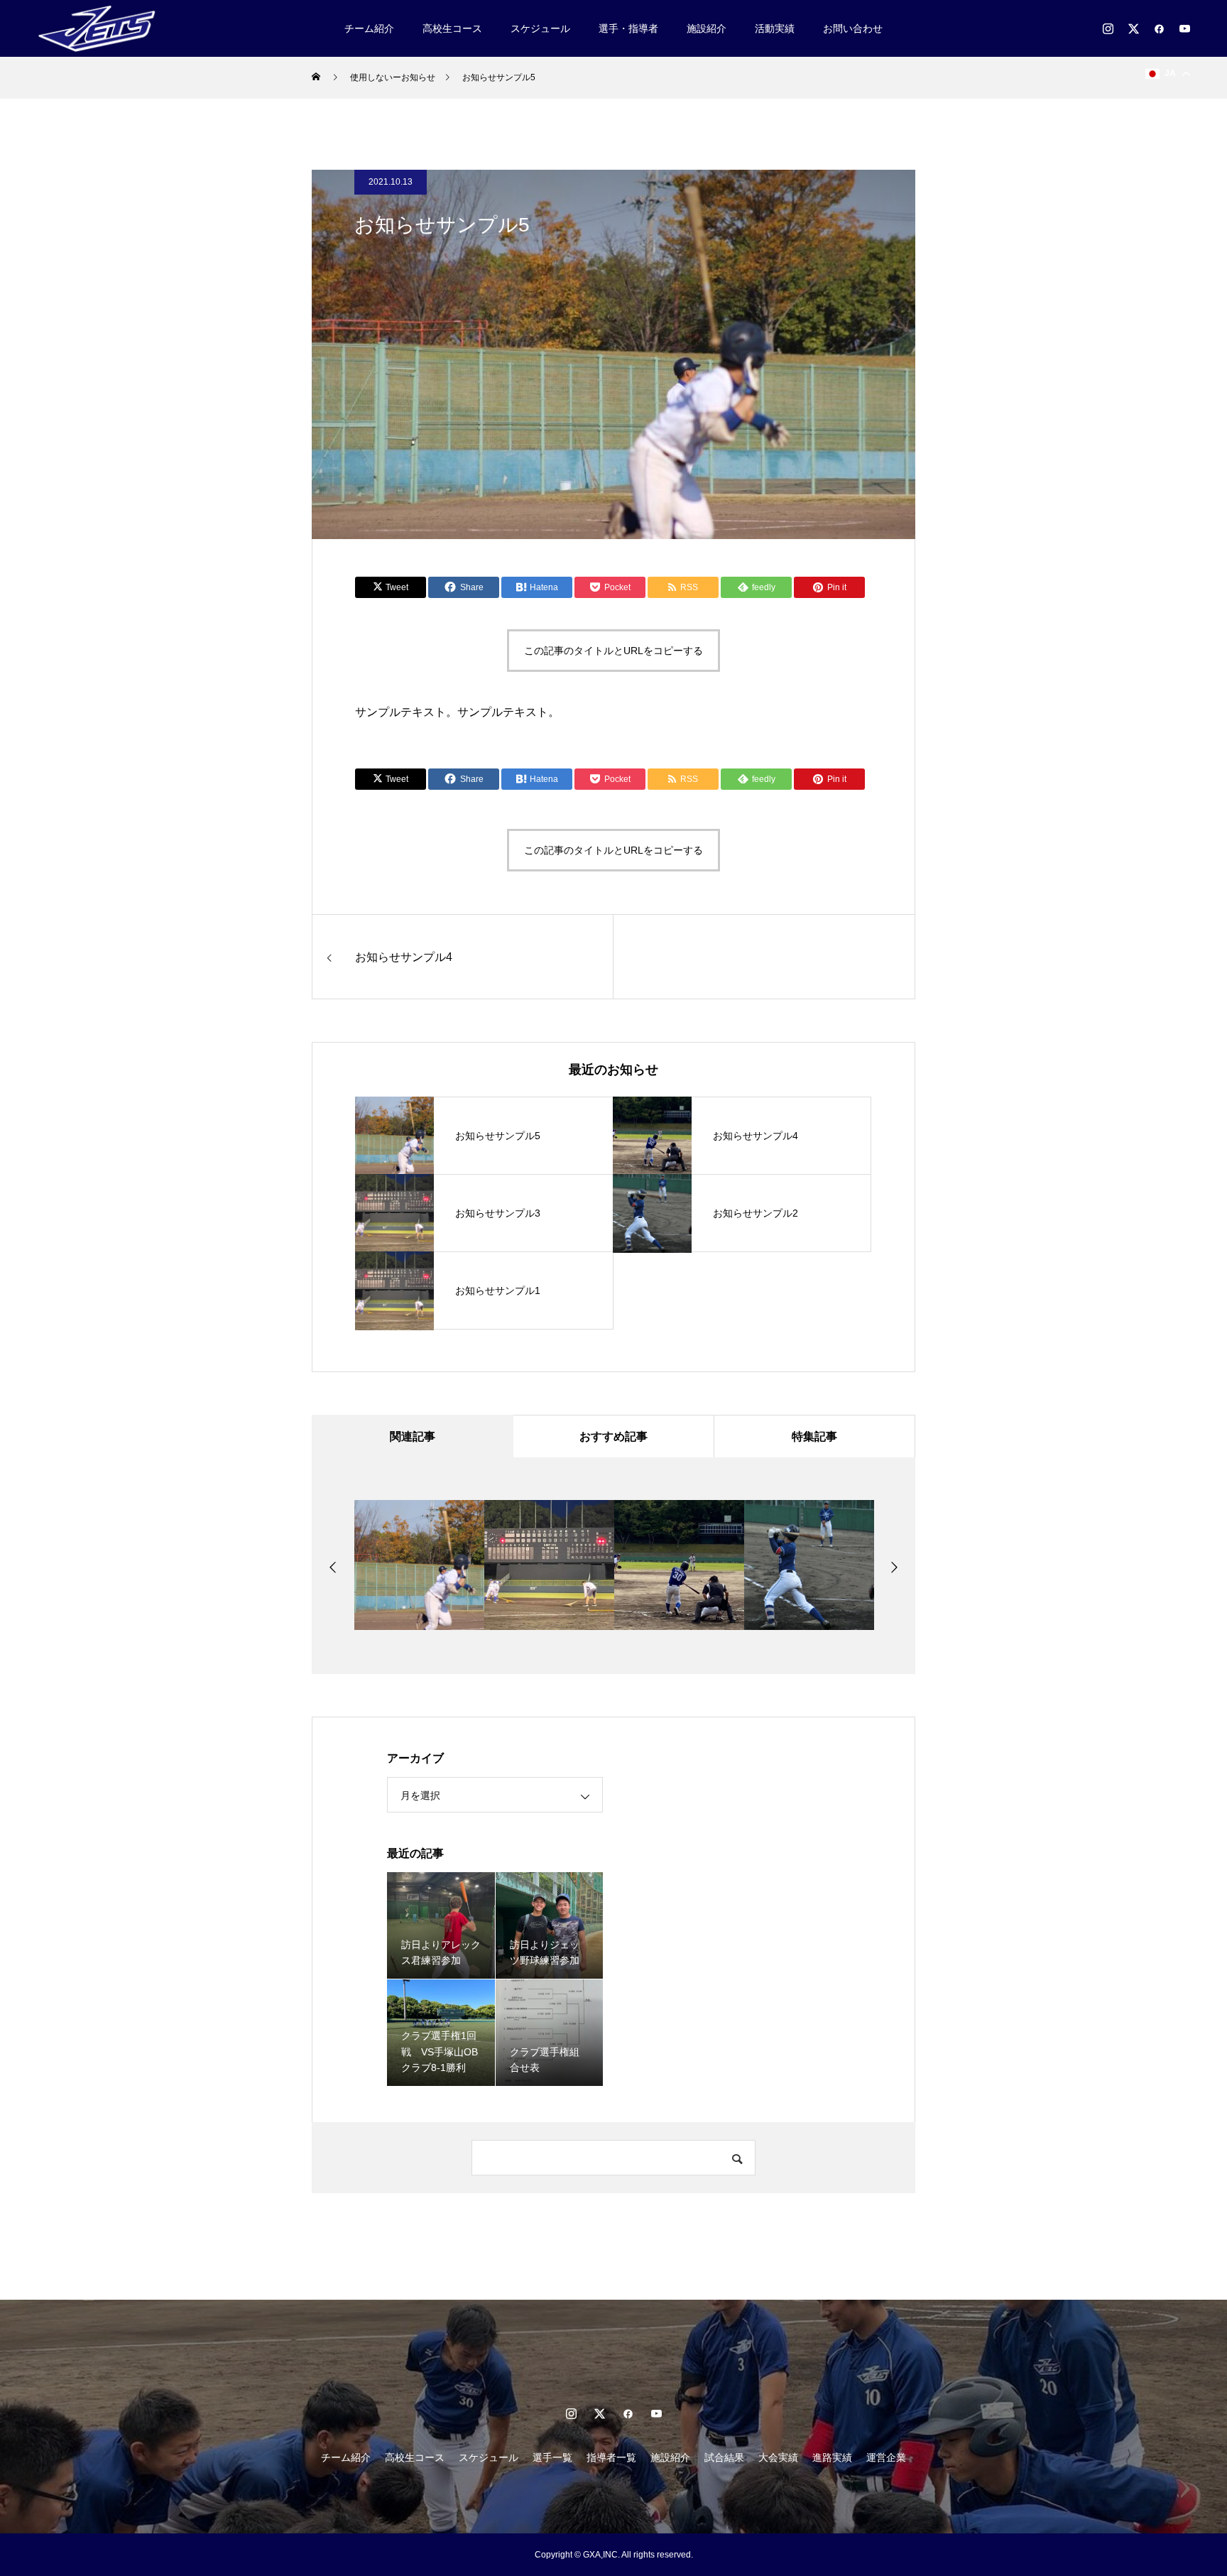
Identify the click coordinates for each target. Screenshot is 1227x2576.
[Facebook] (1159, 28)
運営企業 (886, 2457)
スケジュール (540, 28)
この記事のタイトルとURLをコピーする (613, 651)
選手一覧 (552, 2457)
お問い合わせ (853, 28)
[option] (419, 1565)
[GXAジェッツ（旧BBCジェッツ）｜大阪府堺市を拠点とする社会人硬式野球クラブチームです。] (98, 28)
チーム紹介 (369, 28)
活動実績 (775, 28)
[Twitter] (1133, 28)
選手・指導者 (628, 28)
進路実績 (832, 2457)
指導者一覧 (611, 2457)
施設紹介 (707, 28)
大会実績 (778, 2457)
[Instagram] (1108, 28)
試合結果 (724, 2457)
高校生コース (452, 28)
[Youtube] (1184, 28)
